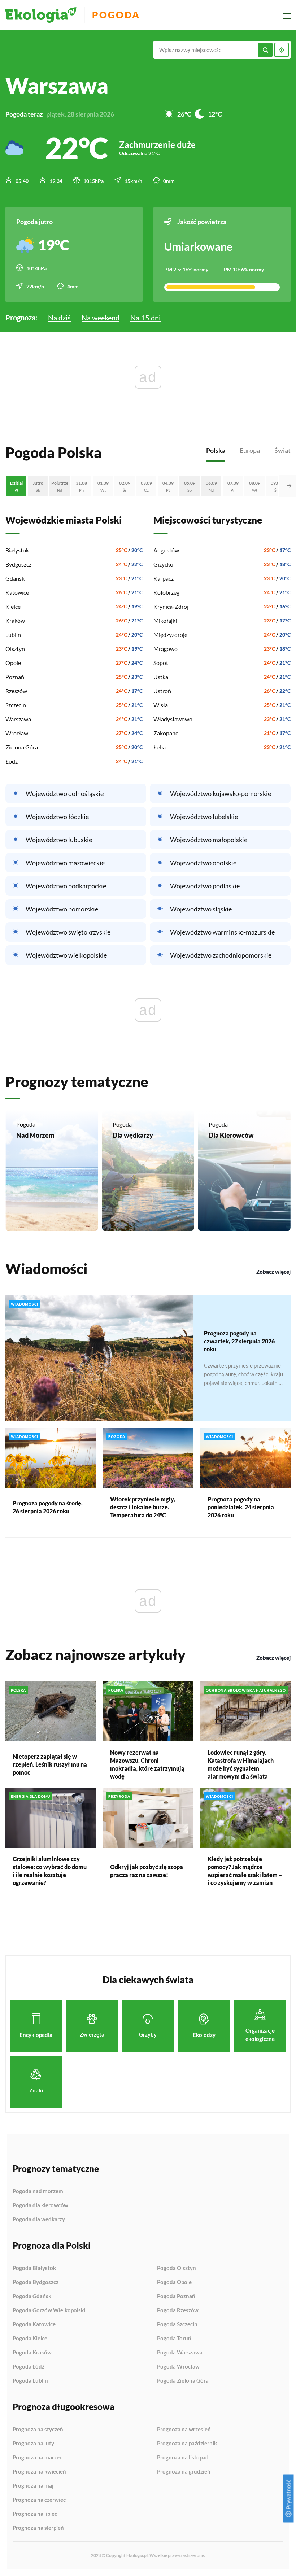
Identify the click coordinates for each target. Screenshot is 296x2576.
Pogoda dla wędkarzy (39, 2219)
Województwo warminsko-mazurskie (222, 932)
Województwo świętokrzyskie (68, 932)
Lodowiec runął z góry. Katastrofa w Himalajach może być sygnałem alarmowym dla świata (241, 1764)
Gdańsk (15, 578)
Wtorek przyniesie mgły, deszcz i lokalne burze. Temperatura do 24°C (143, 1507)
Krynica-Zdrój (171, 606)
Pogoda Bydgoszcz (36, 2282)
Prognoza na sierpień (38, 2528)
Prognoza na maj (33, 2486)
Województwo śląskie (201, 909)
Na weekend (101, 318)
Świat (282, 450)
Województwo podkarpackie (66, 886)
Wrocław (17, 733)
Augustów (166, 550)
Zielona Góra (22, 747)
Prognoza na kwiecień (39, 2472)
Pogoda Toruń (174, 2339)
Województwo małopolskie (209, 840)
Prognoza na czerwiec (39, 2500)
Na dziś (59, 318)
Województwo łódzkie (57, 817)
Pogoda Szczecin (177, 2324)
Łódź (12, 761)
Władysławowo (173, 719)
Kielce (13, 606)
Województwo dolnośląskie (65, 793)
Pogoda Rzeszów (178, 2310)
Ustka (161, 677)
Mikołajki (165, 620)
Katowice (17, 592)
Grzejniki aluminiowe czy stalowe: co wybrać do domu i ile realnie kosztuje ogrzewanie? (50, 1871)
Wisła (161, 705)
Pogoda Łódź (29, 2367)
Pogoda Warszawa (180, 2353)
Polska (216, 450)
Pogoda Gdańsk (32, 2296)
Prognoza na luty (33, 2444)
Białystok (17, 550)
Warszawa (18, 719)
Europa (250, 450)
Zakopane (166, 733)
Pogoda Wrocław (178, 2367)
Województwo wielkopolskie (66, 955)
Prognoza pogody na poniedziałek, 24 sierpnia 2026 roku (241, 1507)
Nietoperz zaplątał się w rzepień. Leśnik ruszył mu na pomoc (50, 1764)
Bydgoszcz (18, 564)
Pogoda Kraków (32, 2353)
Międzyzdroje (170, 635)
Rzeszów (16, 691)
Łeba (160, 747)
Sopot (161, 663)
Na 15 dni (145, 318)
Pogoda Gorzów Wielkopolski (49, 2310)
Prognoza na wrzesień (184, 2430)
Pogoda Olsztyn (177, 2268)
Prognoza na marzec (37, 2458)
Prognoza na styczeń (38, 2430)
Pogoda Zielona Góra (183, 2381)
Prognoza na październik (187, 2444)
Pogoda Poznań (176, 2296)
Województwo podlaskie (205, 886)
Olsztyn (15, 649)
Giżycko (163, 564)
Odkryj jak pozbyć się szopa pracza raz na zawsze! (147, 1871)
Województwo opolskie (203, 863)
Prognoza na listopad (183, 2458)
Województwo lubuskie (59, 840)
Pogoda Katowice (34, 2324)
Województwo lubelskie (204, 817)
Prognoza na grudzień (184, 2472)
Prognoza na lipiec (35, 2514)
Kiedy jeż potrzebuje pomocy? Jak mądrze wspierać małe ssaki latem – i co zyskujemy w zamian (245, 1871)
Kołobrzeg (166, 592)
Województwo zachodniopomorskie (221, 955)
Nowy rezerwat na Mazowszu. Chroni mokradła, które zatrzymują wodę (147, 1764)
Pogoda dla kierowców (40, 2205)
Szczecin (16, 705)
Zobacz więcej (273, 1272)
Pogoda (116, 15)
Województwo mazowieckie (65, 863)
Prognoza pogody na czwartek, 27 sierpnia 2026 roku (239, 1341)
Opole (13, 663)
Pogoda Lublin (30, 2381)
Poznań (15, 677)
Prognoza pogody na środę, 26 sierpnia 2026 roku (48, 1507)
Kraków (15, 620)
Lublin (13, 635)
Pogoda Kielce (30, 2339)
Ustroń (162, 691)
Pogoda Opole (174, 2282)
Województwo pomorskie (62, 909)
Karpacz (164, 578)
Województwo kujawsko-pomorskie (221, 793)
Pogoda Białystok (34, 2268)
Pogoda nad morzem (38, 2191)
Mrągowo (166, 649)
